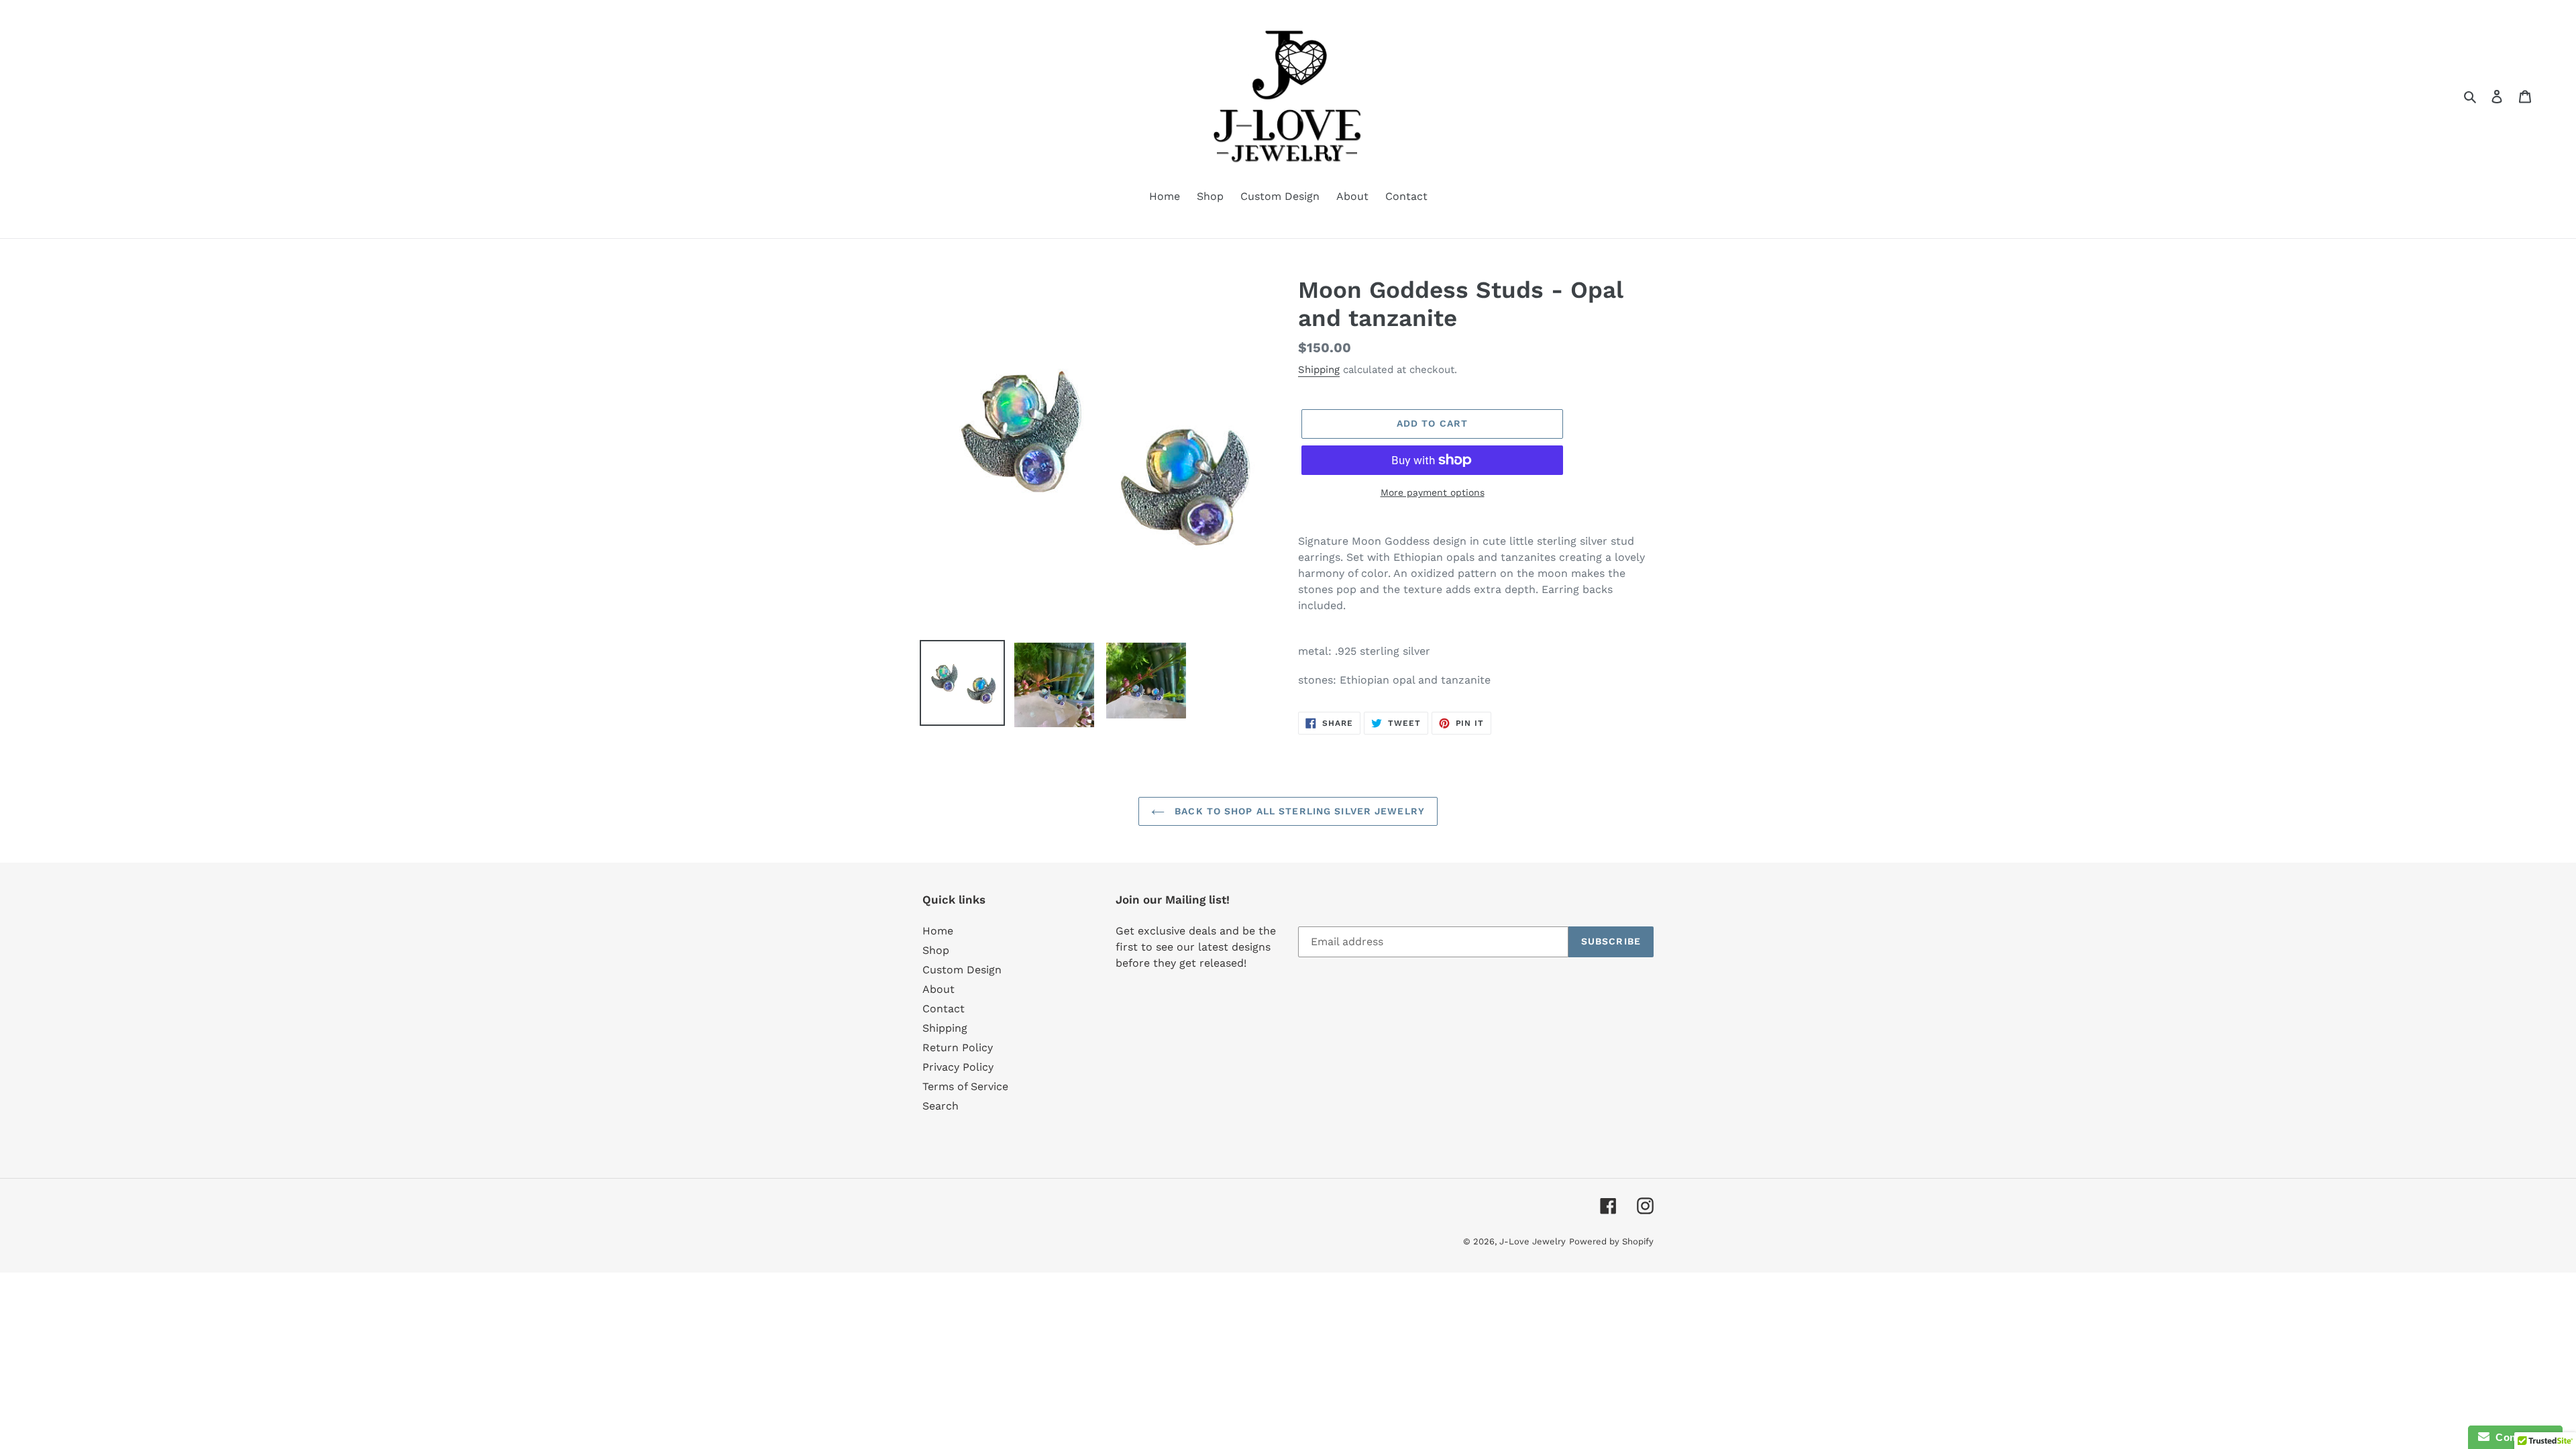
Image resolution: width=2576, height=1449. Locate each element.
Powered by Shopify (1611, 1241)
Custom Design (962, 970)
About (938, 989)
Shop (936, 950)
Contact (944, 1009)
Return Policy (958, 1048)
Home (938, 931)
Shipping (1319, 370)
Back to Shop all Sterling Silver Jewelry (1298, 811)
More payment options (1433, 492)
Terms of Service (965, 1086)
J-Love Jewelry (1533, 1241)
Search (941, 1106)
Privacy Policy (958, 1067)
